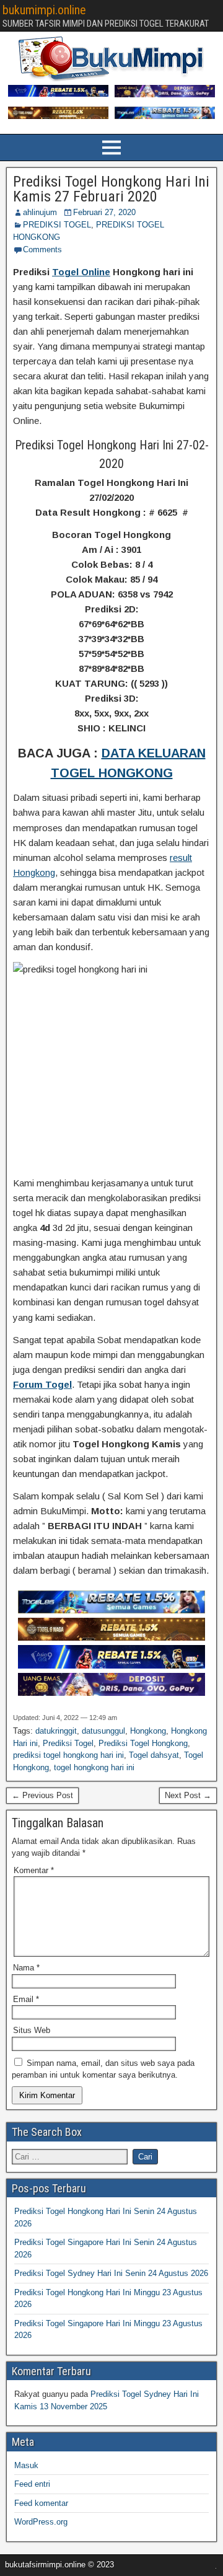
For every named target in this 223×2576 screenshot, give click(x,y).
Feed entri (32, 2484)
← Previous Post (42, 1795)
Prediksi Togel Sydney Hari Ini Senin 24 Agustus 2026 (111, 2273)
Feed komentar (41, 2503)
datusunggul (103, 1731)
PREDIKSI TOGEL (57, 225)
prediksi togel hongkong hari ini (68, 1755)
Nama (26, 1968)
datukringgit (56, 1731)
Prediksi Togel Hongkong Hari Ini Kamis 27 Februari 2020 (111, 189)
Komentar (34, 1870)
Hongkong (148, 1731)
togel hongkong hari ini (94, 1767)
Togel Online (81, 272)
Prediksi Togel (68, 1743)
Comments (42, 249)
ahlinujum (40, 212)
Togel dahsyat (154, 1755)
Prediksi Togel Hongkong (143, 1743)
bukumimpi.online (44, 10)
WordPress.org (41, 2522)
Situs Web (32, 2030)
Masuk (26, 2465)
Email (26, 1999)
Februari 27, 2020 (104, 212)
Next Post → (188, 1795)
